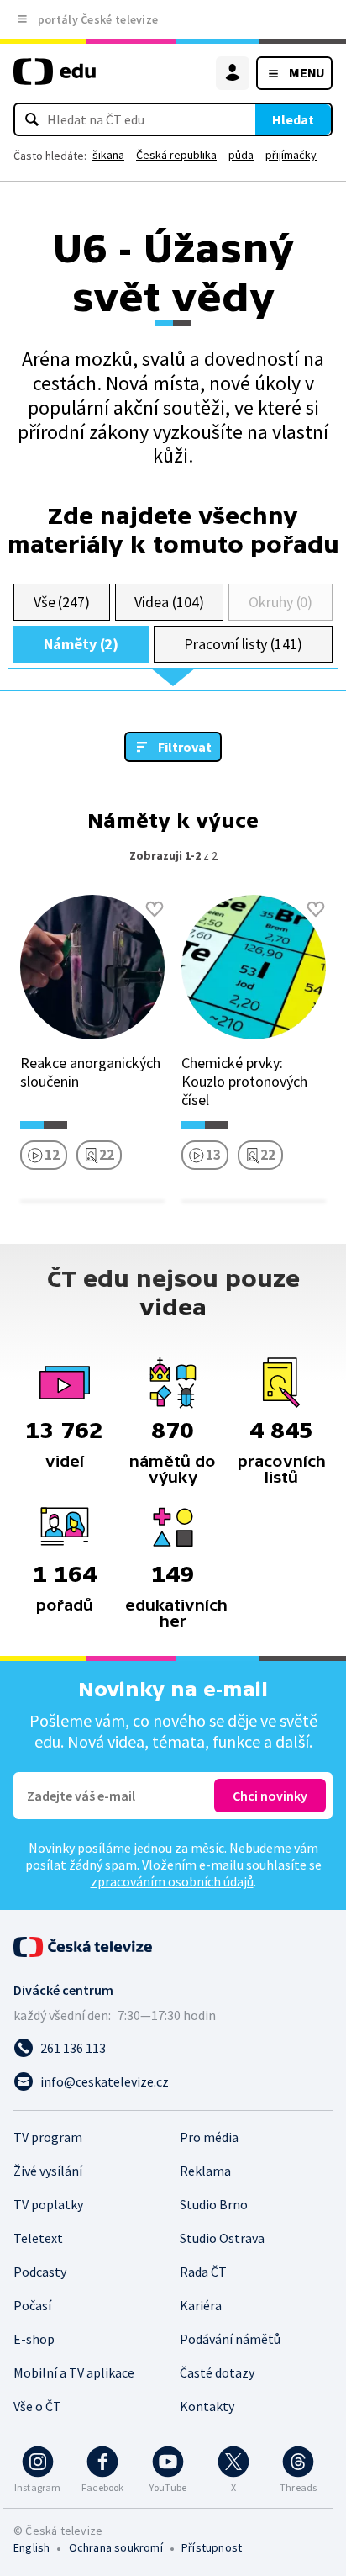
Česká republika (176, 155)
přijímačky (291, 155)
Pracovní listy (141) (243, 644)
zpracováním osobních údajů (172, 1881)
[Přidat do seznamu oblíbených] (155, 909)
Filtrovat (185, 747)
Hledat (293, 119)
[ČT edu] (55, 79)
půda (241, 155)
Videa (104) (169, 602)
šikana (108, 155)
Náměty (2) (81, 644)
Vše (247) (62, 602)
